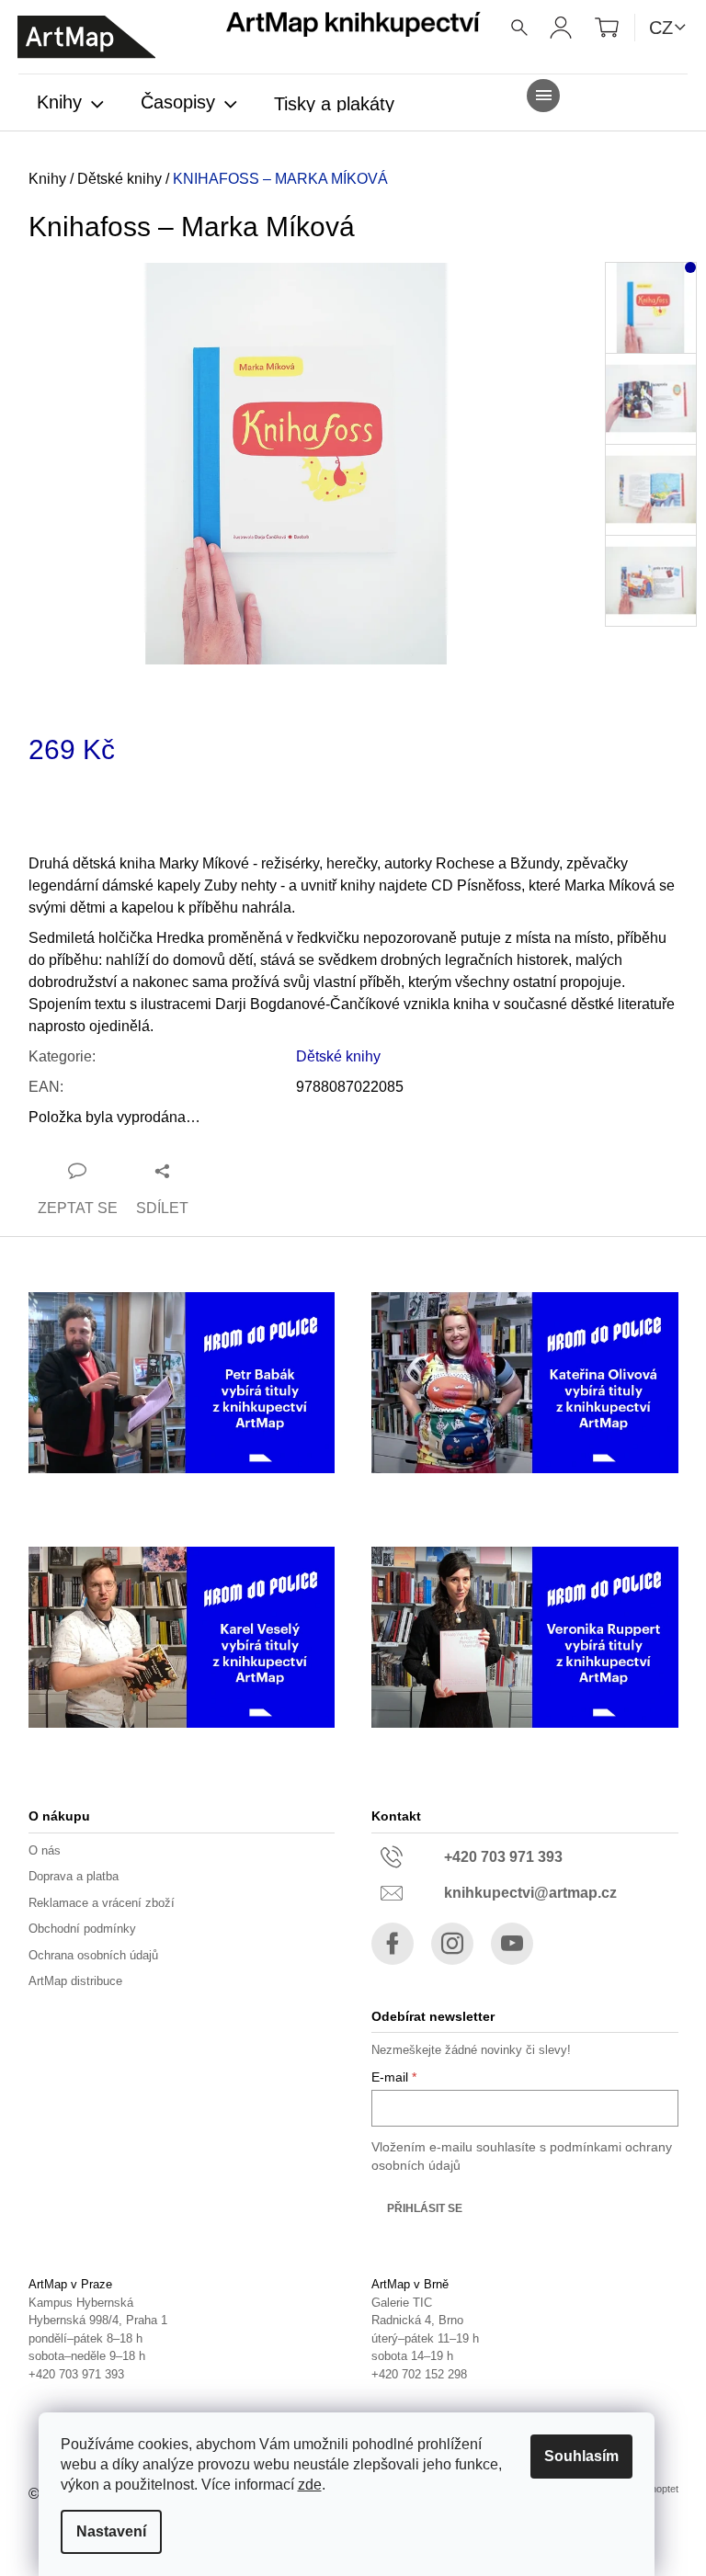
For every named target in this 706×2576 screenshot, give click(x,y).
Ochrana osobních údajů (93, 1955)
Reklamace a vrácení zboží (102, 1903)
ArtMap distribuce (75, 1981)
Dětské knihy (338, 1056)
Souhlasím (581, 2456)
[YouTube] (512, 1944)
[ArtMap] (86, 37)
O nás (45, 1850)
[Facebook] (393, 1944)
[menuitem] (70, 104)
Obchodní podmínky (82, 1929)
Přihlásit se (425, 2208)
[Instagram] (452, 1944)
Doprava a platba (74, 1876)
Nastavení (111, 2531)
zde (310, 2485)
